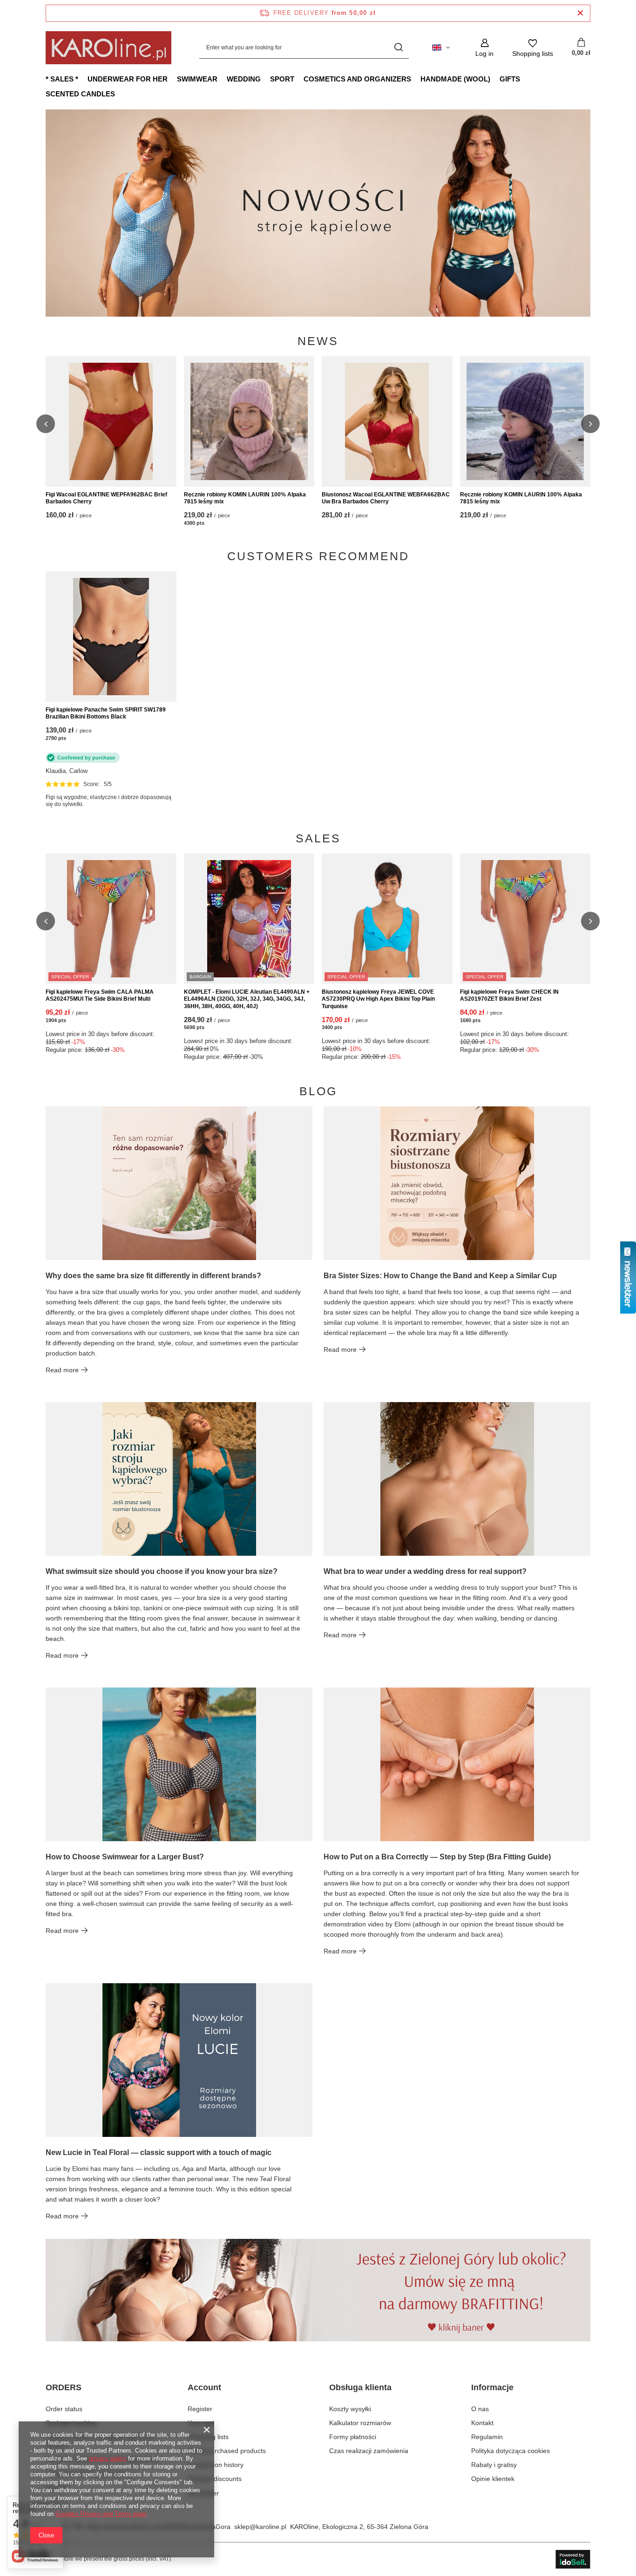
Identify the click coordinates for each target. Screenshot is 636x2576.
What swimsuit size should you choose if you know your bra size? (162, 1571)
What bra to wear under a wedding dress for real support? (425, 1571)
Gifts (510, 79)
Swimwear (197, 79)
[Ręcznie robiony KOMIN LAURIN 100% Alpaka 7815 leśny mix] (249, 421)
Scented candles (80, 94)
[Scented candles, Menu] (120, 94)
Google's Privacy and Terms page (101, 2514)
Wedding (244, 79)
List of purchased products (227, 2451)
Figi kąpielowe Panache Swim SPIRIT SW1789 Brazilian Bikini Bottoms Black (106, 713)
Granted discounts (215, 2479)
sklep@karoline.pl (260, 2527)
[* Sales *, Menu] (83, 79)
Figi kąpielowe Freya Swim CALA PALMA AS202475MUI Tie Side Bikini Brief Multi (100, 996)
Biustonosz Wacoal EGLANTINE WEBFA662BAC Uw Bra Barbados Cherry (386, 498)
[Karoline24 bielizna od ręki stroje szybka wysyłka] (318, 213)
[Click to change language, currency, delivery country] (441, 47)
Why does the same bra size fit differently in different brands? (153, 1276)
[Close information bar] (580, 13)
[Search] (398, 48)
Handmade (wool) (455, 79)
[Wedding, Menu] (265, 79)
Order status (64, 2409)
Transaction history (216, 2465)
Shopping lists (208, 2437)
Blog (318, 1091)
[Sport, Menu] (299, 79)
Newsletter (203, 2493)
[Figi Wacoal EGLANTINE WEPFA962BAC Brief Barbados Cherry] (111, 421)
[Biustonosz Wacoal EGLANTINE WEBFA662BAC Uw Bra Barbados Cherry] (387, 421)
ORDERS (64, 2387)
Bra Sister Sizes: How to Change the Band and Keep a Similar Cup (440, 1276)
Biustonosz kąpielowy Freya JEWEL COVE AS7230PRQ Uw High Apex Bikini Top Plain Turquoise (378, 999)
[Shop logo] (108, 48)
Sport (282, 79)
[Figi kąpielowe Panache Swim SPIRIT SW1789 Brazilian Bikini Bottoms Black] (111, 637)
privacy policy (108, 2458)
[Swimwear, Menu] (222, 79)
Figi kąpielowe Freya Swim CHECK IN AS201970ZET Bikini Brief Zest (509, 996)
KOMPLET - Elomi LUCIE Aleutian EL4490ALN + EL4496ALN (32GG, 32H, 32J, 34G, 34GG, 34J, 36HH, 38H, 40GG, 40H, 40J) (247, 999)
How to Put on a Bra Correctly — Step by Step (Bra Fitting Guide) (437, 1857)
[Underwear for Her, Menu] (172, 79)
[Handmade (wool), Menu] (495, 79)
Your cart (201, 2423)
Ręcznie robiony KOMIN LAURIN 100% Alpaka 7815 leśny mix (245, 498)
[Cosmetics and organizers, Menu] (416, 79)
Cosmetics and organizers (357, 79)
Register (200, 2409)
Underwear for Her (128, 79)
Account (204, 2387)
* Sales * (62, 79)
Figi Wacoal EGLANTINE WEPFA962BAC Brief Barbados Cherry (106, 498)
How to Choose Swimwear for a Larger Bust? (125, 1857)
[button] (590, 213)
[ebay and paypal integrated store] (573, 2559)
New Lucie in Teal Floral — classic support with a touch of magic (159, 2152)
